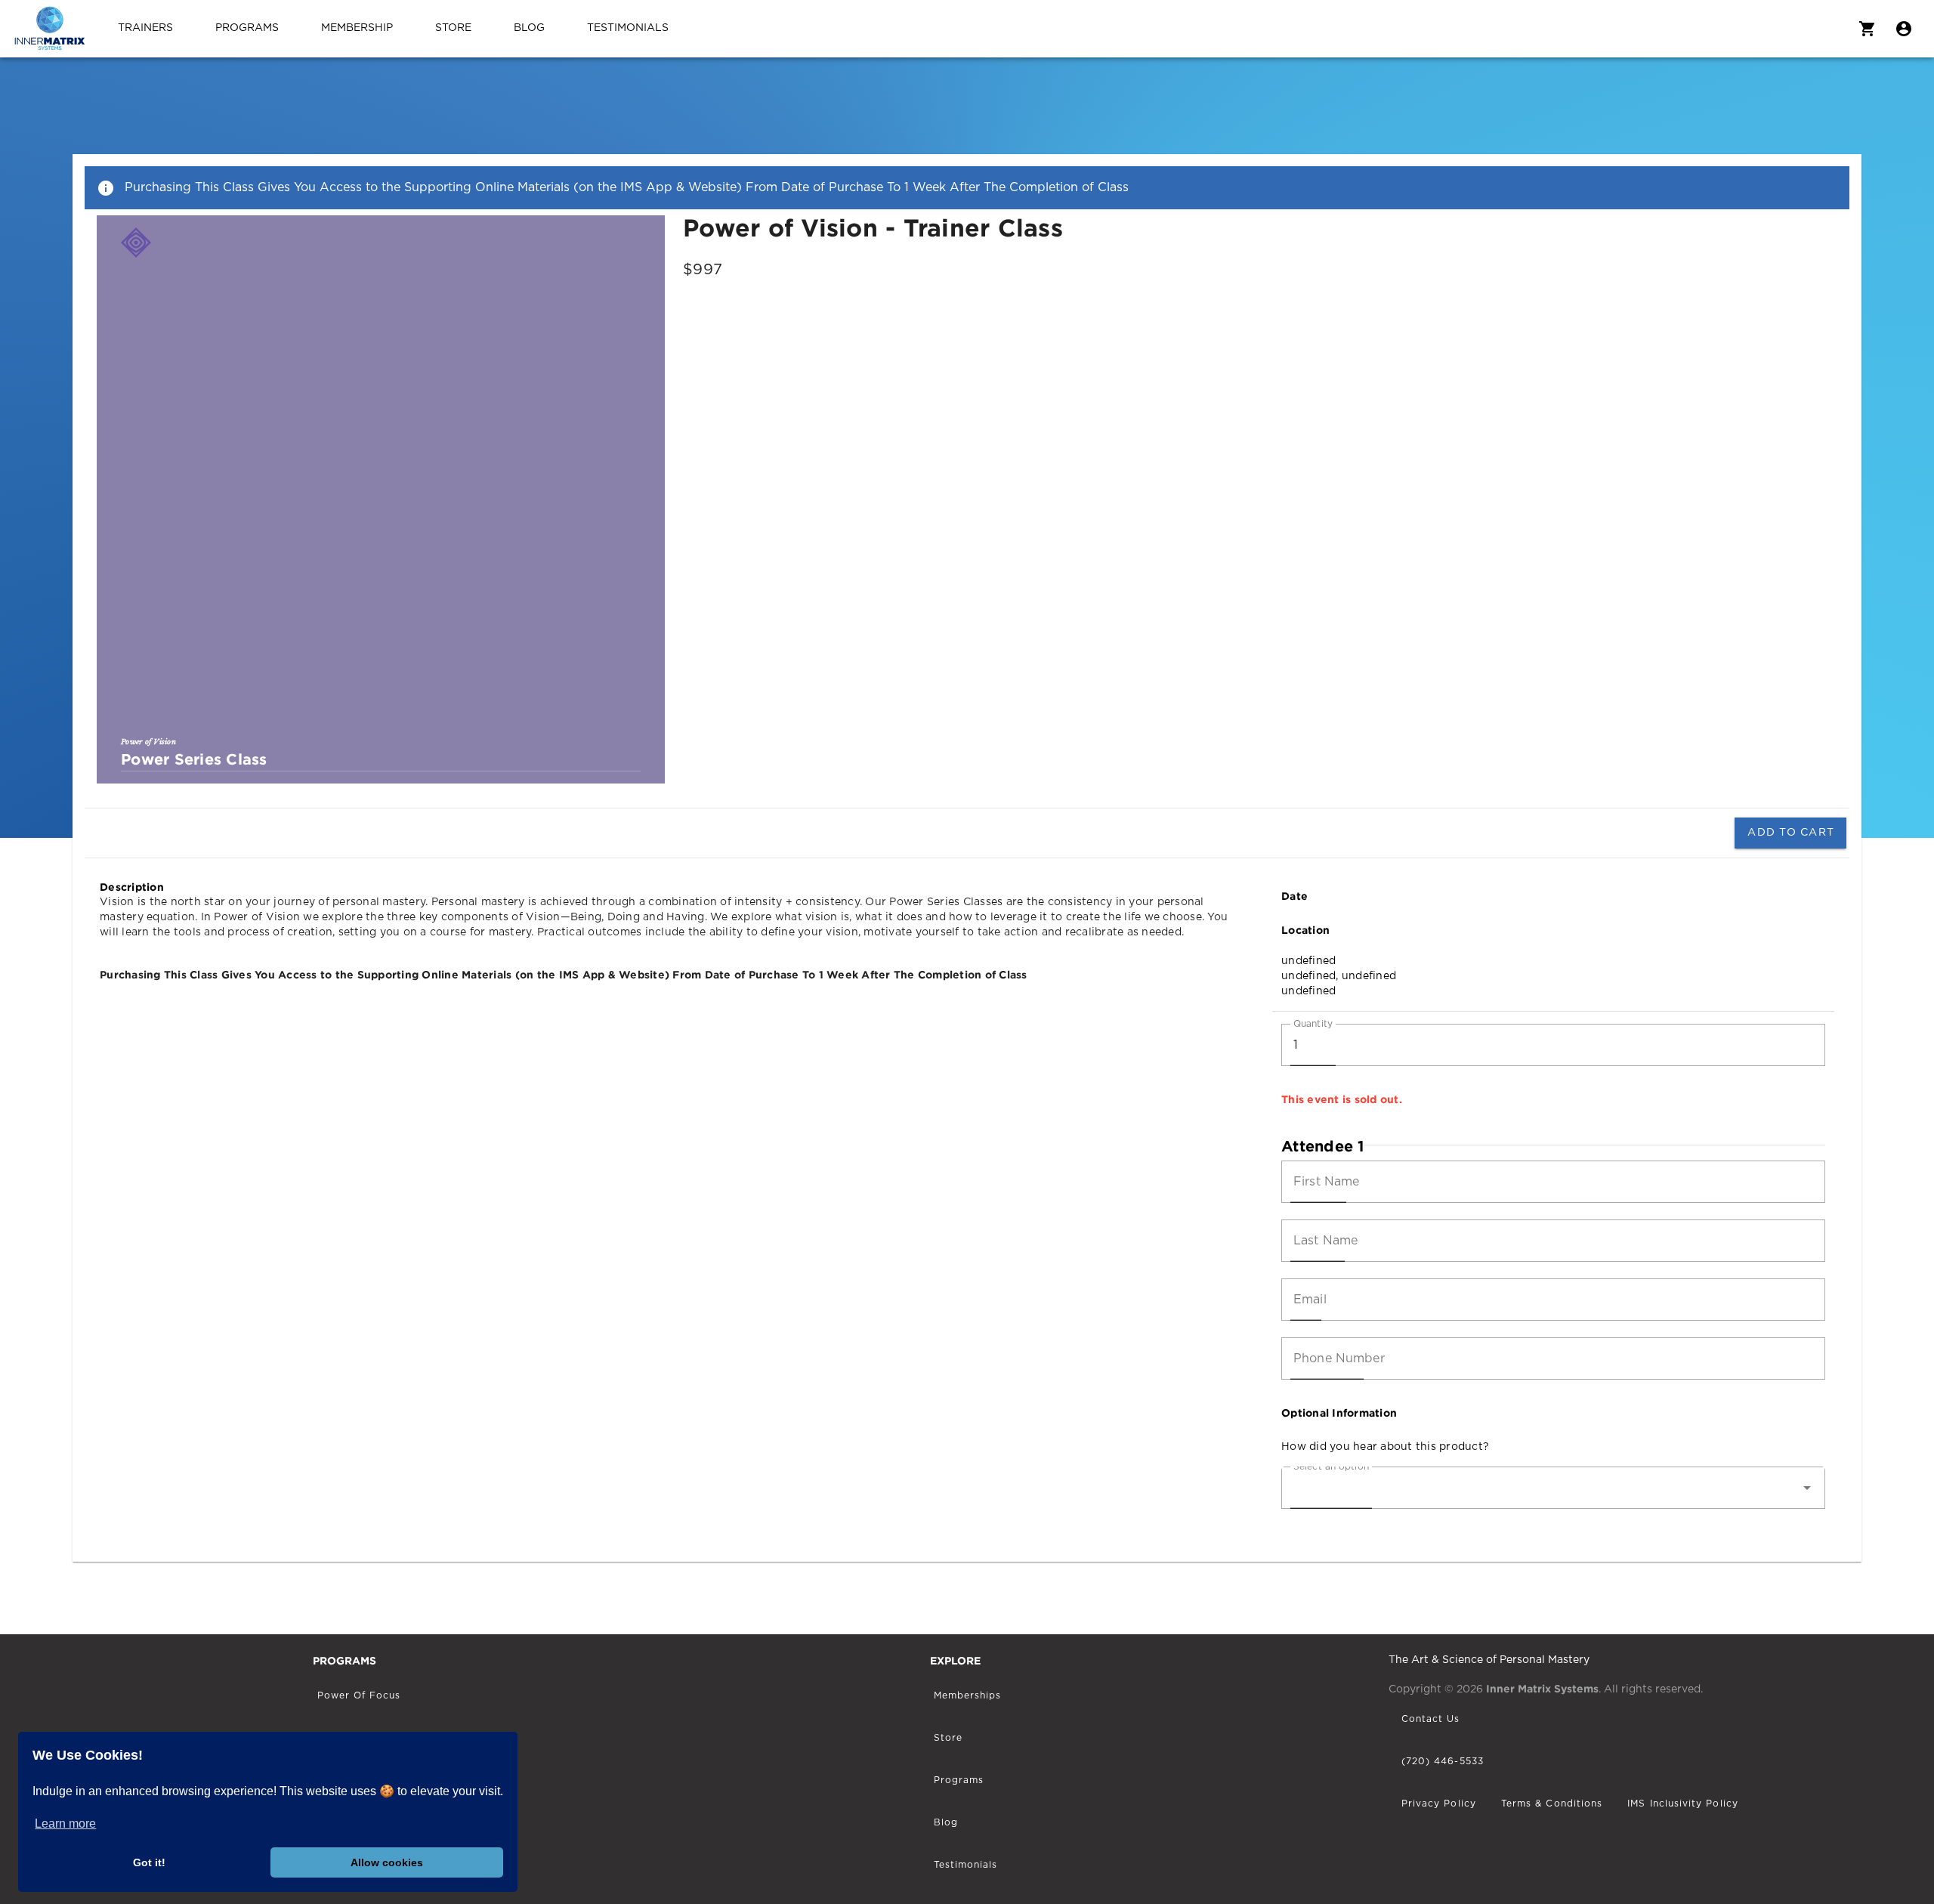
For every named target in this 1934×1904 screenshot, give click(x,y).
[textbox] (1553, 1045)
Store (453, 28)
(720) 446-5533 (1443, 1761)
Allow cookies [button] (387, 1862)
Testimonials (628, 28)
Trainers (145, 28)
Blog (529, 28)
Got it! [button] (149, 1862)
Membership (357, 28)
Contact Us (1431, 1719)
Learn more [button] (65, 1824)
